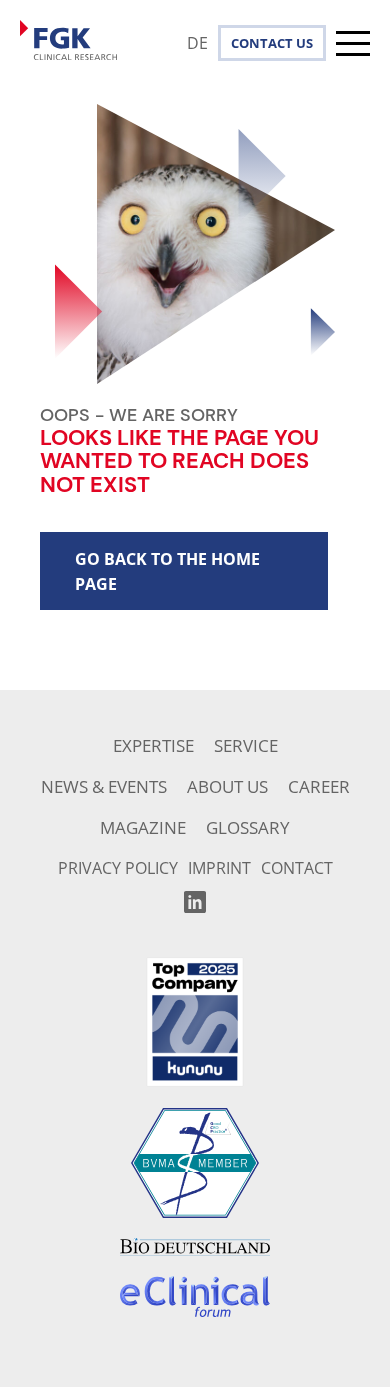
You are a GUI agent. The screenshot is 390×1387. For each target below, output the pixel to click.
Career (319, 786)
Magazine (143, 827)
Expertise (153, 745)
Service (246, 745)
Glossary (248, 827)
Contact (262, 43)
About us (227, 786)
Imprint (219, 868)
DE (197, 43)
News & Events (104, 786)
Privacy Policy (118, 868)
